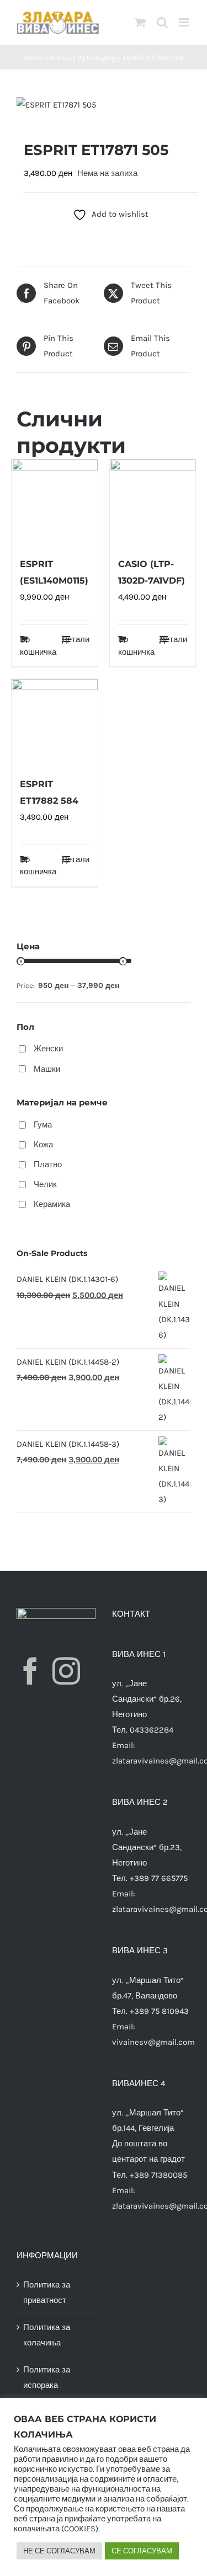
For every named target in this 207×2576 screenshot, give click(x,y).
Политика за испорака (47, 2377)
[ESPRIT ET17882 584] (55, 722)
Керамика (52, 1204)
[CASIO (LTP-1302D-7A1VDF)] (153, 503)
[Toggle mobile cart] (140, 22)
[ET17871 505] (104, 105)
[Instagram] (66, 1671)
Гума (43, 1125)
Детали (76, 639)
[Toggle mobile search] (162, 22)
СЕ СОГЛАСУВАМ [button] (142, 2551)
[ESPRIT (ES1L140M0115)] (55, 503)
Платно (48, 1164)
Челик (45, 1184)
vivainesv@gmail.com (153, 2042)
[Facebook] (30, 1671)
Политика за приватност (47, 2292)
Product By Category (83, 58)
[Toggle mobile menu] (185, 22)
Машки (47, 1069)
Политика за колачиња (47, 2335)
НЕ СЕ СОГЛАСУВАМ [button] (59, 2551)
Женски (48, 1049)
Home (33, 58)
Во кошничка (37, 646)
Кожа (43, 1145)
